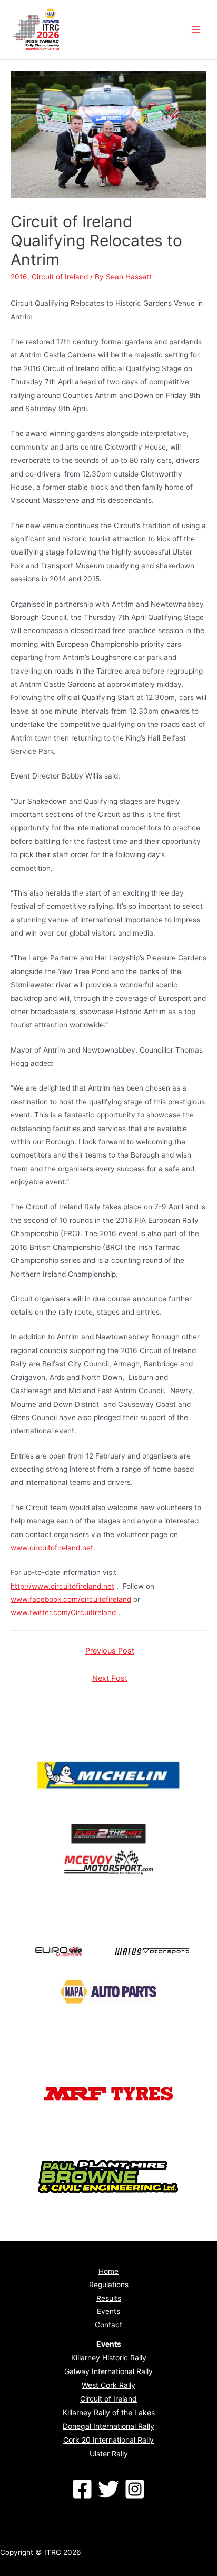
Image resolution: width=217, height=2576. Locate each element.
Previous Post (110, 1651)
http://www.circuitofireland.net (62, 1586)
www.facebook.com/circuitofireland (71, 1599)
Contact (108, 2325)
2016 (19, 277)
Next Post (110, 1678)
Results (109, 2298)
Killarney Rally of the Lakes (109, 2412)
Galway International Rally (108, 2371)
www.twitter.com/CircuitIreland (63, 1612)
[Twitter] (108, 2489)
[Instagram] (135, 2489)
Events (108, 2311)
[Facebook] (82, 2489)
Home (108, 2271)
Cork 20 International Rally (108, 2440)
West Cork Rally (108, 2385)
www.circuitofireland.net (52, 1548)
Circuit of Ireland (60, 277)
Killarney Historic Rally (109, 2358)
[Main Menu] (196, 30)
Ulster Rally (109, 2453)
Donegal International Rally (108, 2426)
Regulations (109, 2285)
